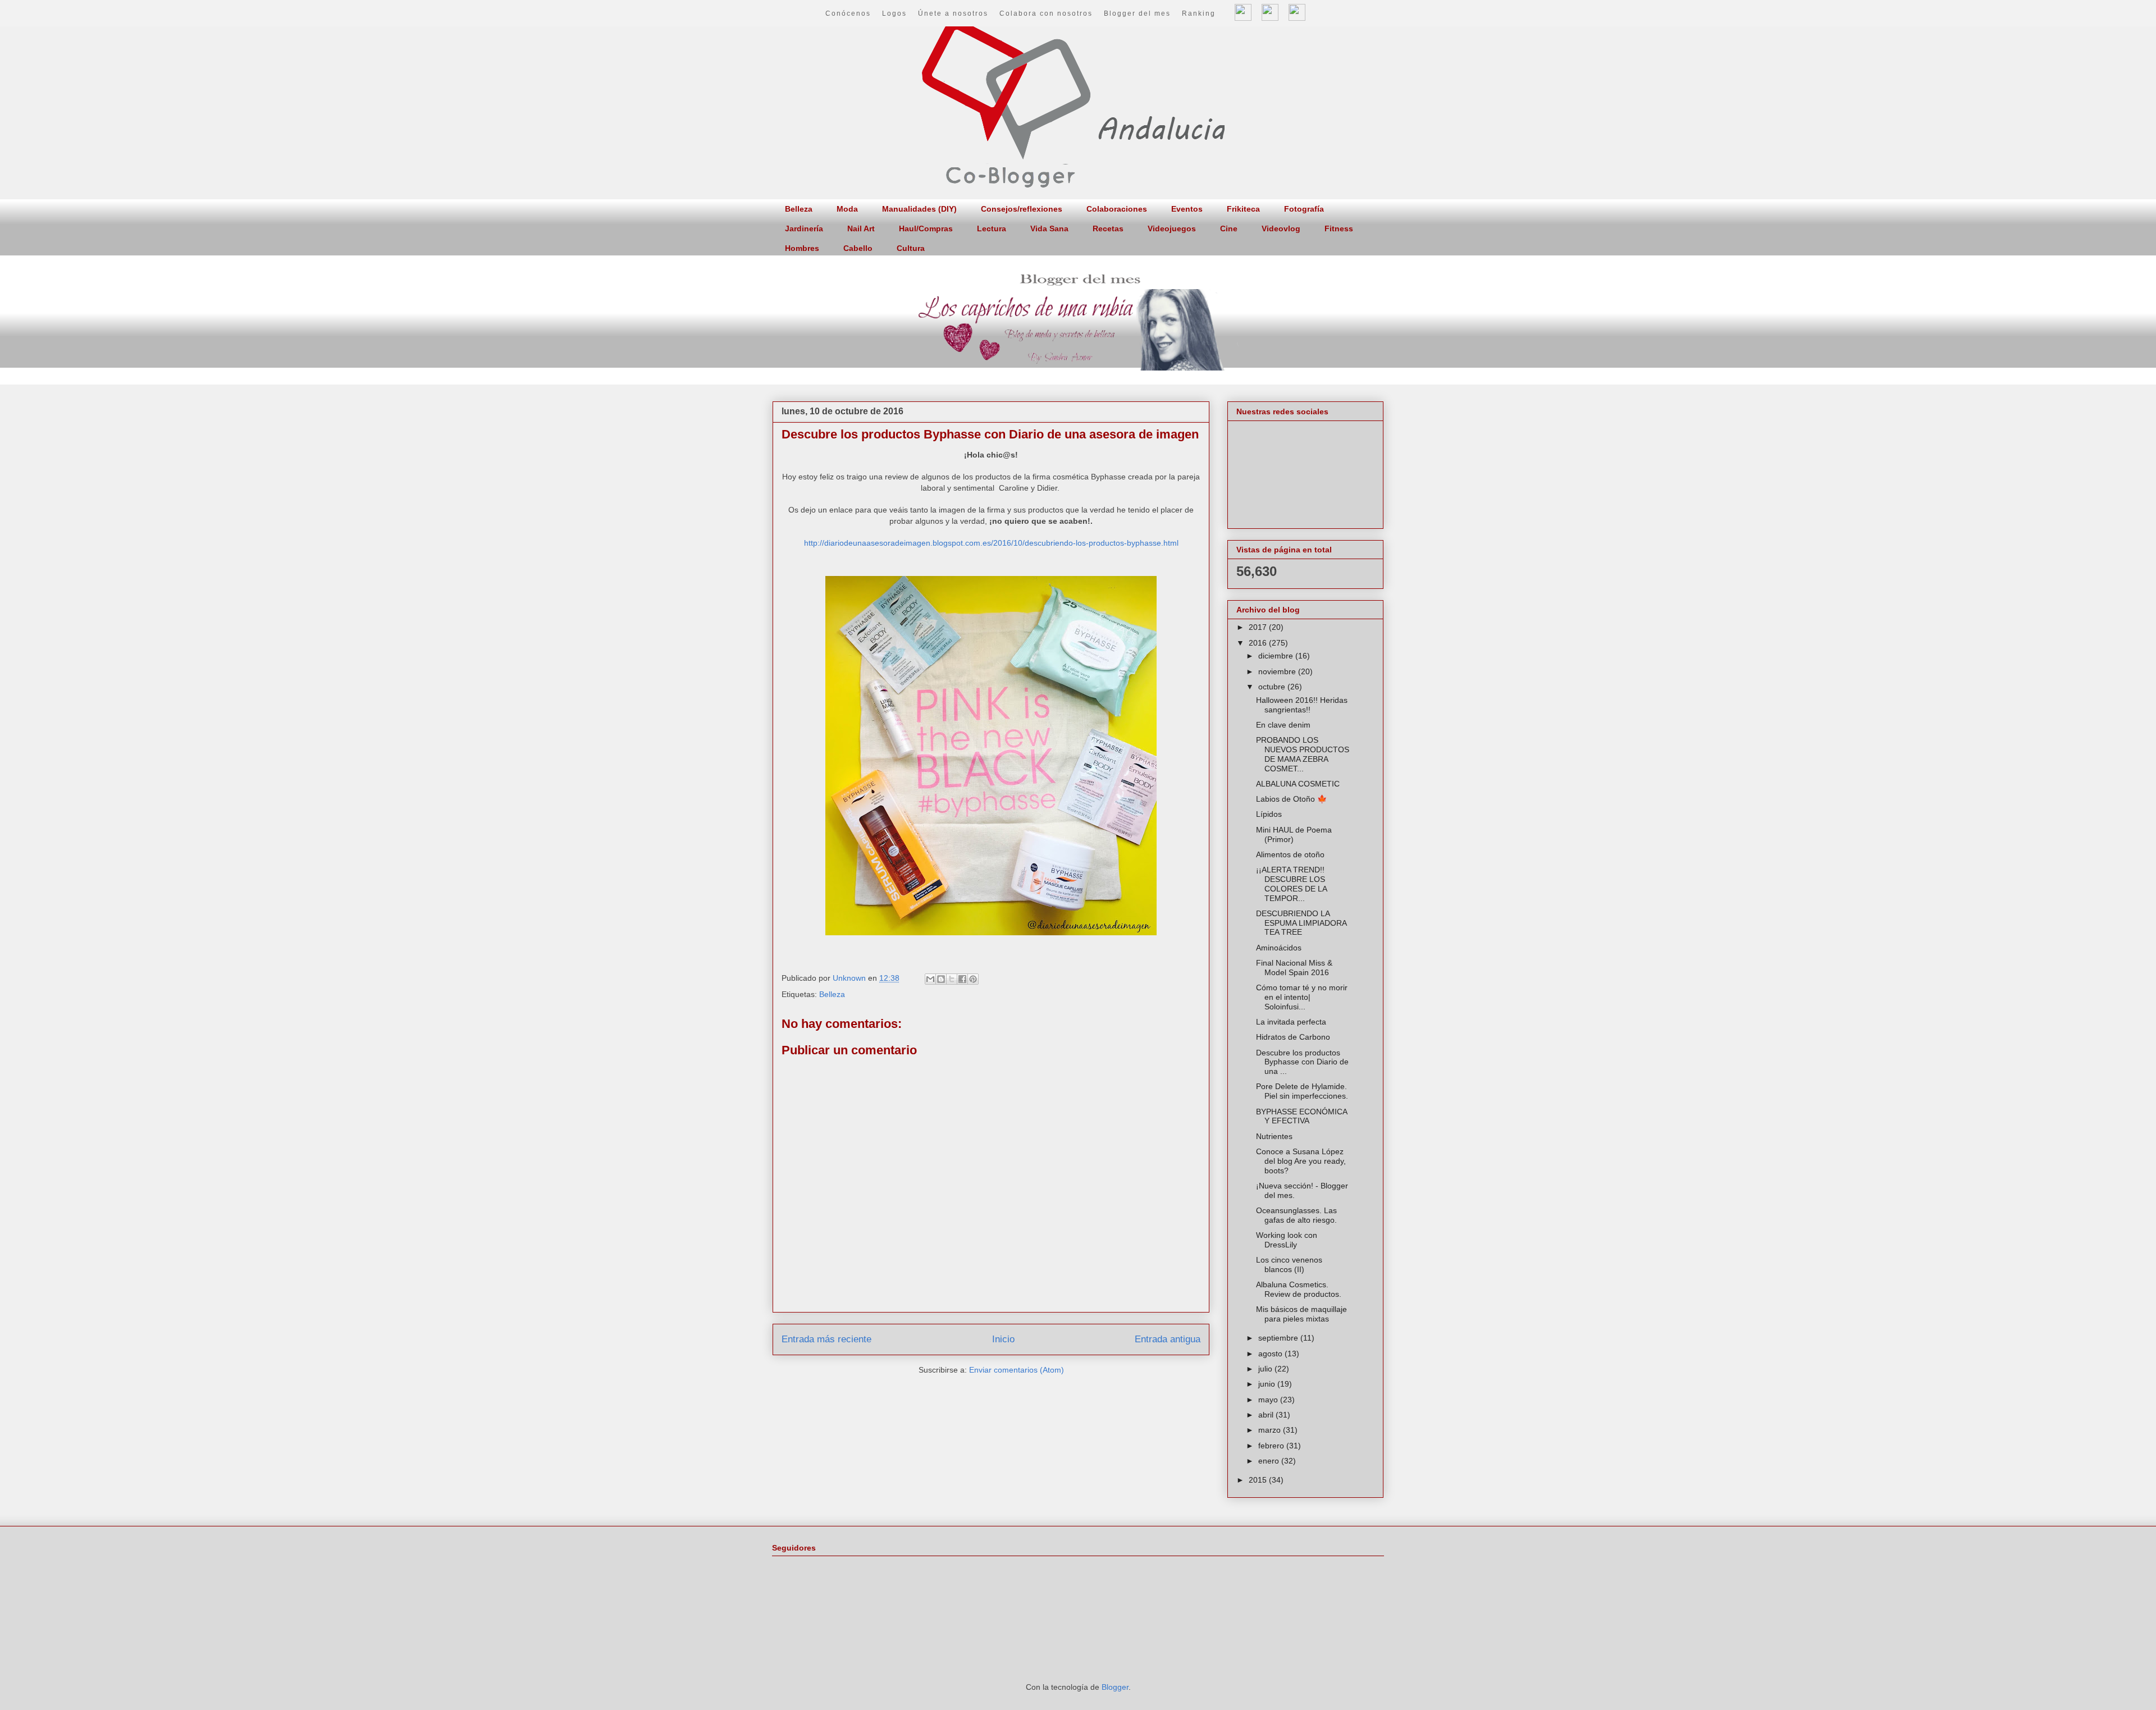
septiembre (1279, 1338)
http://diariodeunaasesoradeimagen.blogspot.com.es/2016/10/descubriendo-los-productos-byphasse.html (991, 543)
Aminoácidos (1279, 948)
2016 (1259, 643)
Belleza (799, 209)
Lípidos (1269, 814)
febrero (1272, 1446)
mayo (1269, 1400)
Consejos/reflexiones (1022, 209)
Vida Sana (1049, 228)
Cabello (858, 248)
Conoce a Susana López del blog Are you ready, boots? (1301, 1161)
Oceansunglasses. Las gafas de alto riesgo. (1296, 1215)
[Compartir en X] (952, 979)
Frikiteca (1243, 209)
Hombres (802, 248)
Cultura (911, 248)
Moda (847, 209)
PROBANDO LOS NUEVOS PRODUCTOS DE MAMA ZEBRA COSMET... (1303, 754)
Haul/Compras (926, 228)
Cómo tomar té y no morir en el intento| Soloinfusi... (1302, 997)
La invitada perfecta (1291, 1022)
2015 (1259, 1480)
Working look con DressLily (1287, 1240)
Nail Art (861, 228)
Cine (1229, 228)
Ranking (1199, 13)
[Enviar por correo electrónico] (930, 979)
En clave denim (1283, 725)
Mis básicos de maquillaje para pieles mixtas (1301, 1314)
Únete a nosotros (953, 13)
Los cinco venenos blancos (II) (1289, 1265)
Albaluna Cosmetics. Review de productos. (1299, 1289)
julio (1266, 1369)
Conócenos (848, 13)
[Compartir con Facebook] (962, 979)
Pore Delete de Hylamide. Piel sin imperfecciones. (1302, 1091)
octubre (1273, 687)
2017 (1259, 627)
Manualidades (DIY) (919, 209)
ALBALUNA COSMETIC (1298, 784)
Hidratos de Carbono (1293, 1037)
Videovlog (1281, 228)
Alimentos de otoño (1290, 854)
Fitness (1339, 228)
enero (1270, 1461)
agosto (1271, 1354)
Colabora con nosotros (1046, 13)
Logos (894, 13)
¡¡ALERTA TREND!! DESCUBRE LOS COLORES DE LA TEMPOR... (1291, 884)
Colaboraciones (1117, 209)
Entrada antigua (1168, 1339)
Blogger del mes (1137, 13)
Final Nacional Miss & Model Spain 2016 (1294, 968)
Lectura (992, 228)
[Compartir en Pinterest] (973, 979)
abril (1267, 1415)
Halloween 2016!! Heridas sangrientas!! (1302, 705)
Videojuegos (1172, 228)
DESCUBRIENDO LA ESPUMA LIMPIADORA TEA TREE (1301, 923)
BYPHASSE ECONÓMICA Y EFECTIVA (1301, 1116)
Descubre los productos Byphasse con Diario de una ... (1302, 1062)
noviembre (1278, 671)
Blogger (1115, 1687)
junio (1268, 1384)
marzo (1271, 1430)
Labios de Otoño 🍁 (1291, 799)
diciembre (1277, 656)
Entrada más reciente (826, 1339)
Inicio (1003, 1339)
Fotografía (1304, 209)
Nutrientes (1274, 1136)
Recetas (1108, 228)
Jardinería (804, 228)
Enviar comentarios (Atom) (1017, 1370)
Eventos (1187, 209)
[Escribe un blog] (941, 979)
